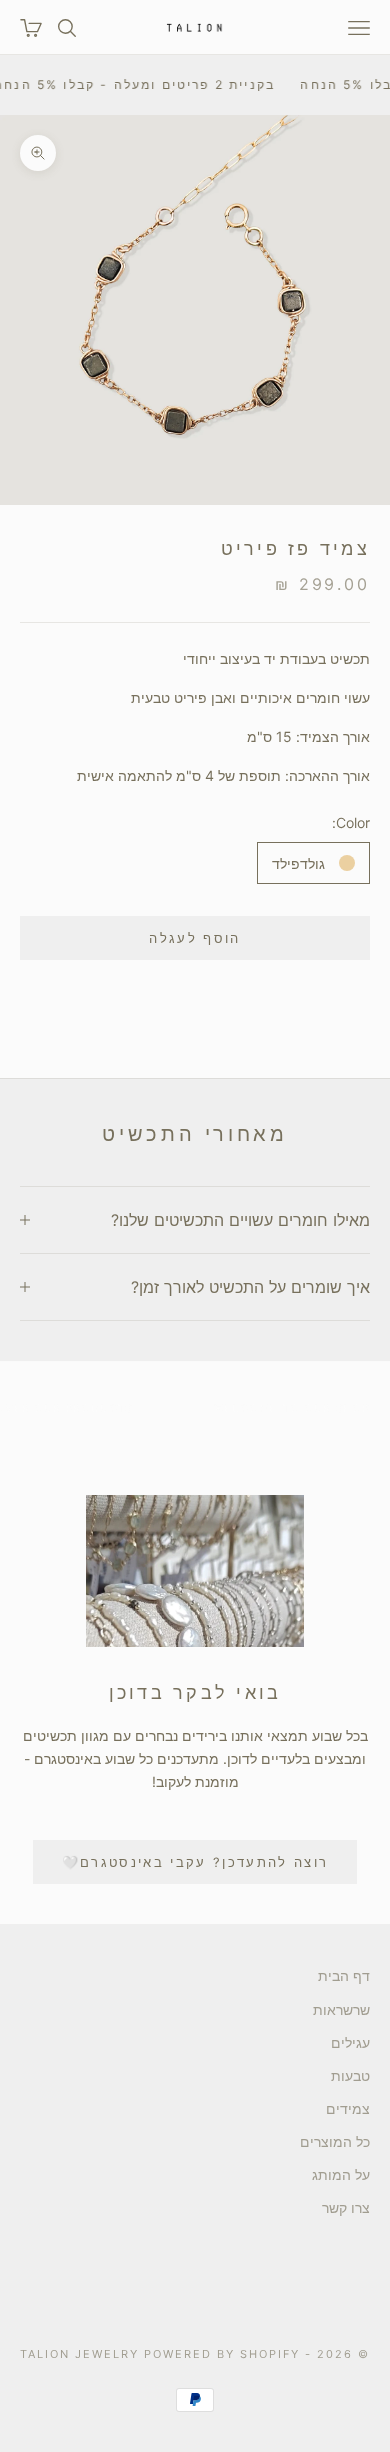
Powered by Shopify (222, 2354)
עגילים (350, 2042)
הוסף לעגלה (194, 938)
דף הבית (344, 1975)
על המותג (341, 2174)
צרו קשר (346, 2207)
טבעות (350, 2075)
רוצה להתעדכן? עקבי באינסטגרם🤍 (195, 1862)
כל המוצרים (335, 2141)
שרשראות (341, 2009)
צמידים (348, 2108)
